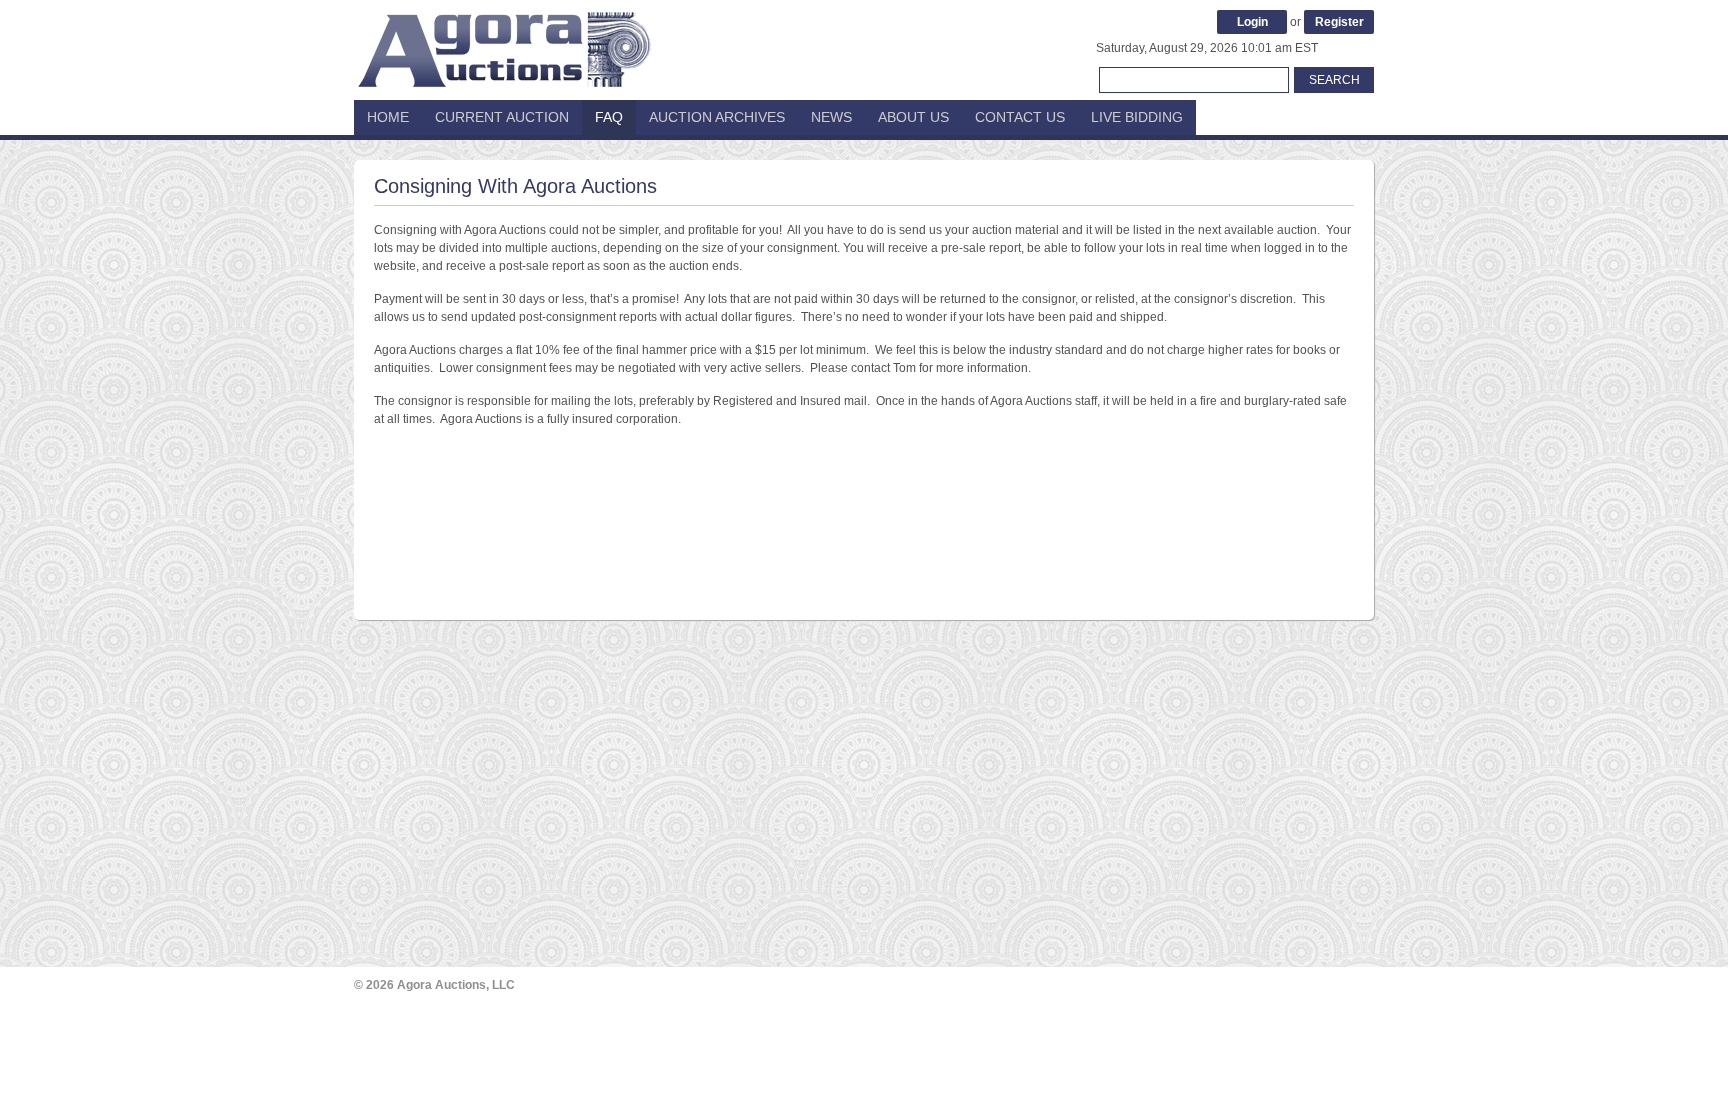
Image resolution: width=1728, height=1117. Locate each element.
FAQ (609, 117)
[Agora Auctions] (504, 40)
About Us (913, 117)
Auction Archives (717, 117)
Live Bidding (1137, 117)
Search (1334, 80)
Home (388, 117)
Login (1252, 22)
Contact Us (1020, 117)
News (831, 117)
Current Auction (502, 117)
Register (1339, 22)
